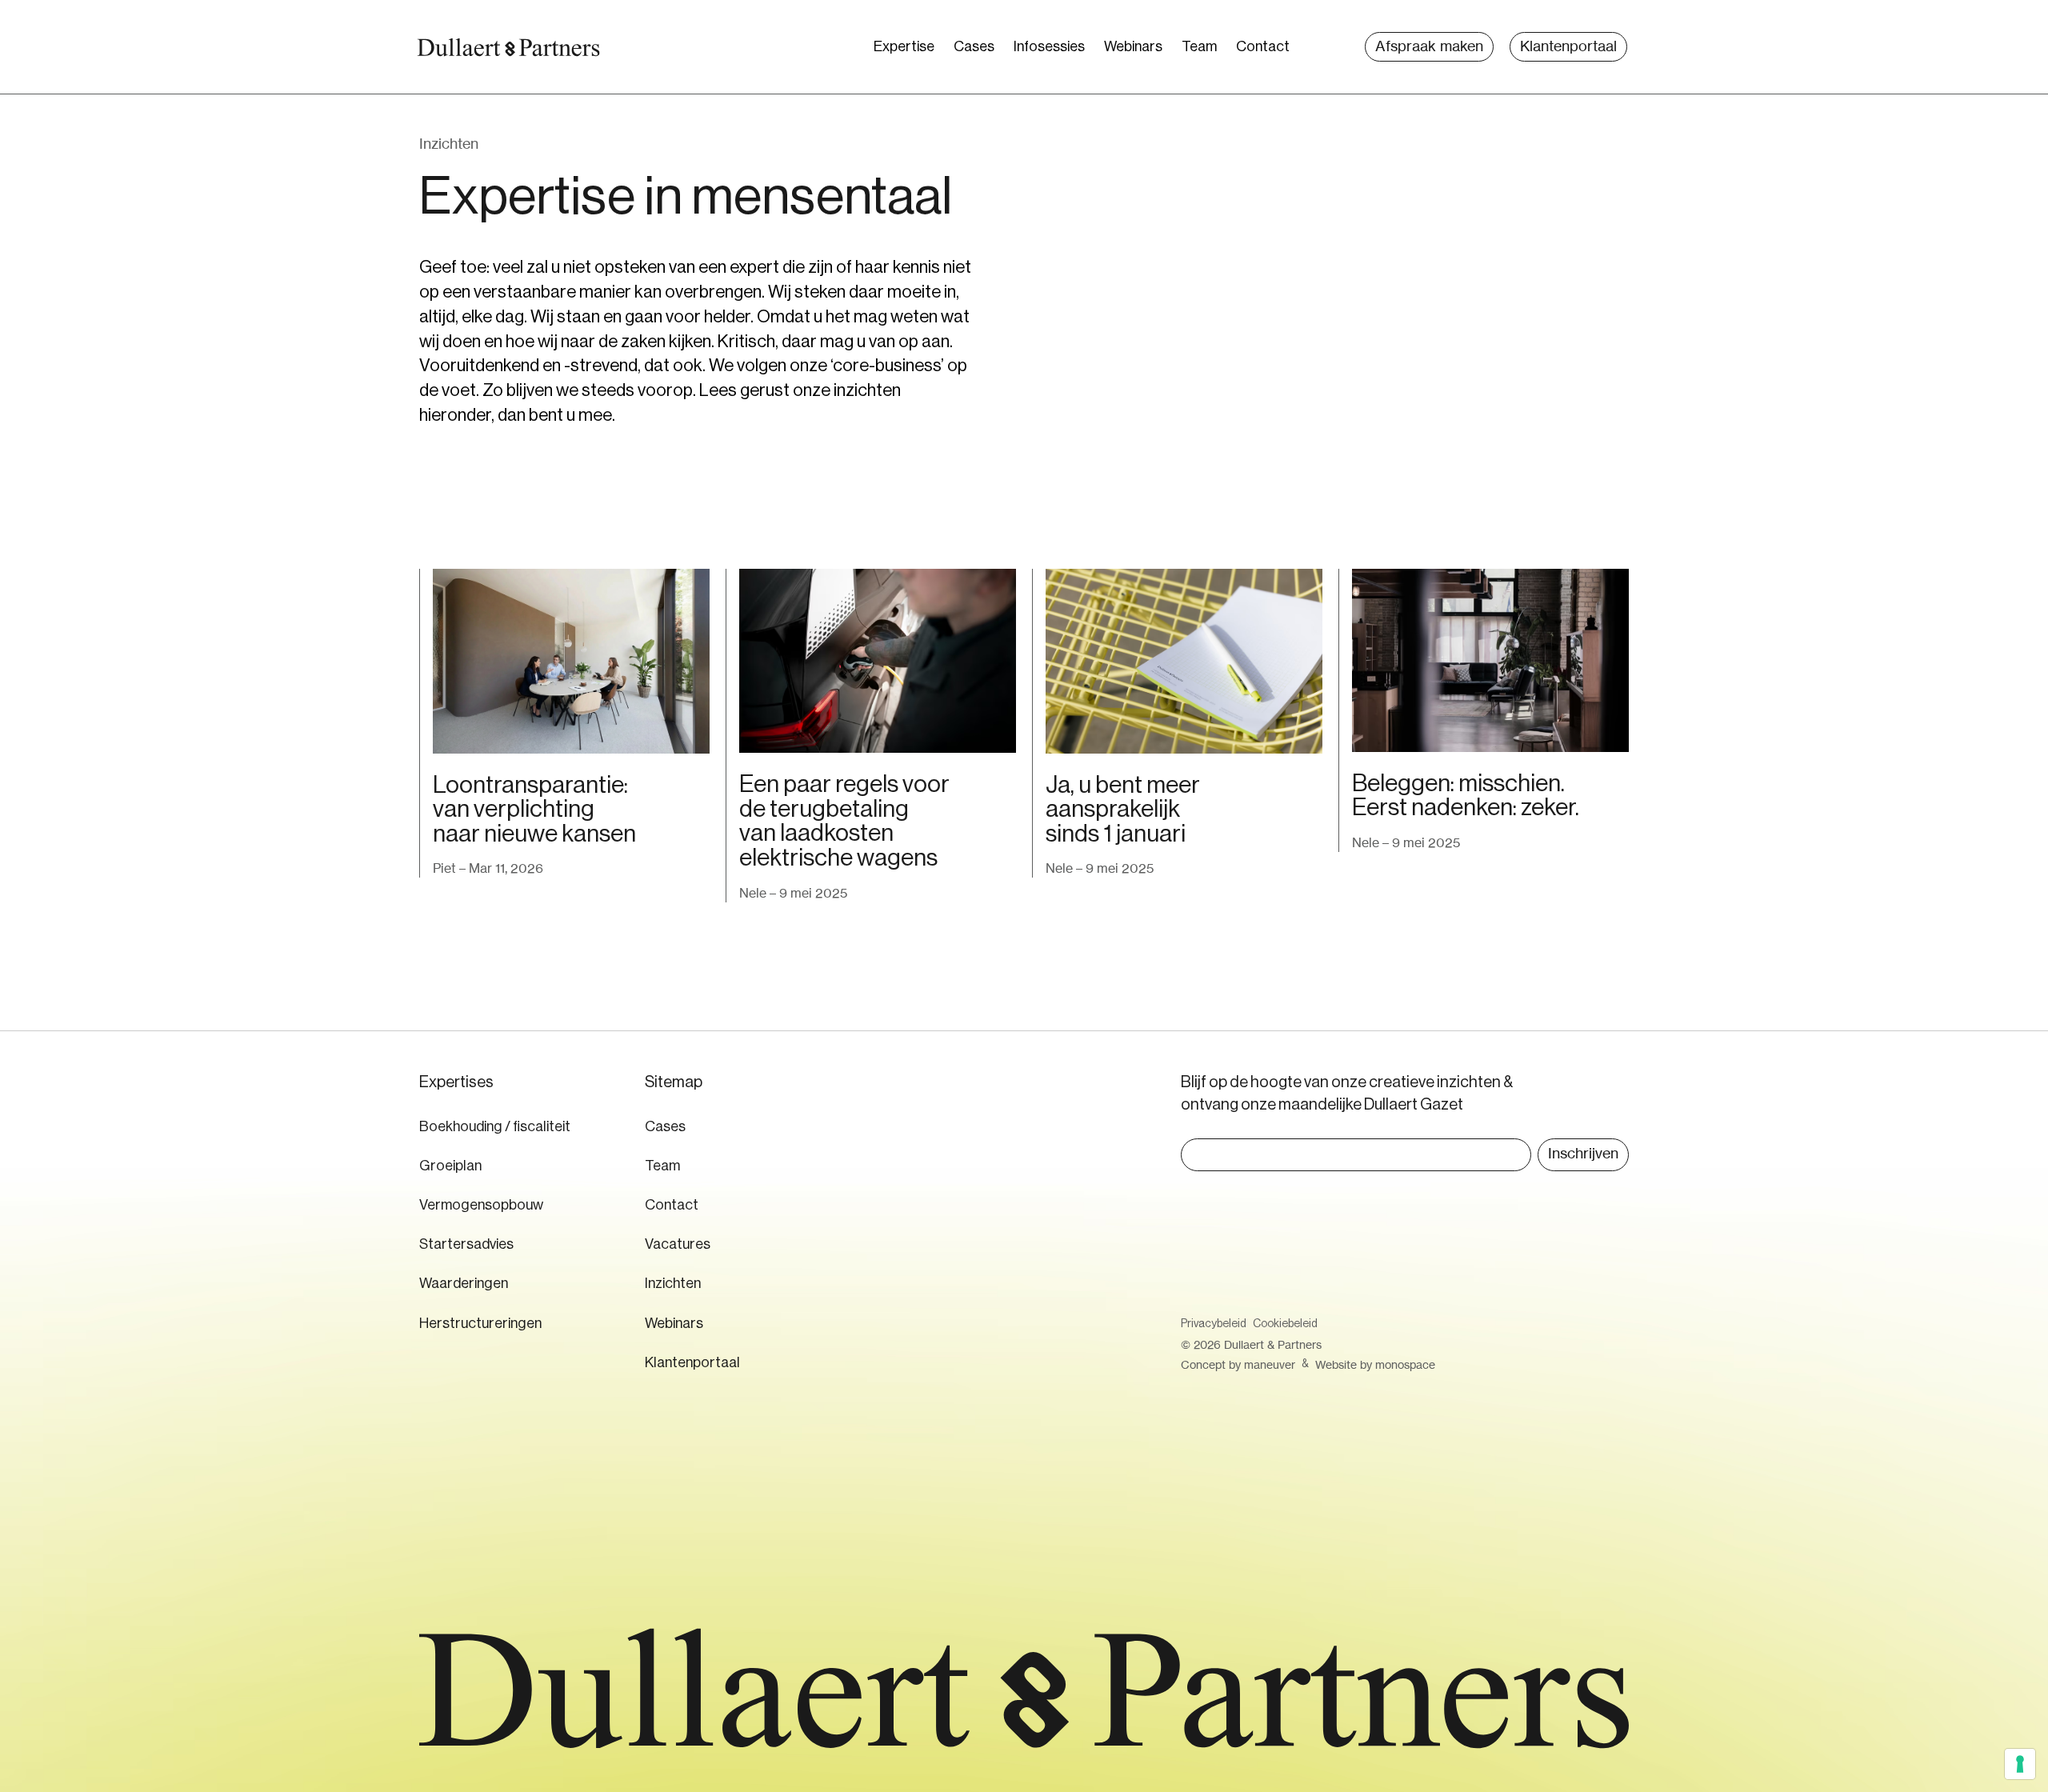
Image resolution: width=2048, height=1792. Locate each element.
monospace (1405, 1364)
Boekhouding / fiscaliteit (495, 1126)
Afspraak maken (1429, 46)
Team (1199, 46)
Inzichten (673, 1283)
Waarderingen (464, 1283)
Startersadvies (466, 1244)
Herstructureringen (480, 1323)
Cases (974, 46)
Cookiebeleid (1285, 1324)
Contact (1263, 46)
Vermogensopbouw (481, 1205)
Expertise (904, 46)
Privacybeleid (1214, 1324)
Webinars (1133, 46)
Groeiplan (450, 1166)
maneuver (1270, 1364)
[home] (508, 47)
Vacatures (678, 1244)
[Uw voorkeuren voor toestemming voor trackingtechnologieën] (2020, 1764)
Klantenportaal (1568, 46)
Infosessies (1049, 46)
